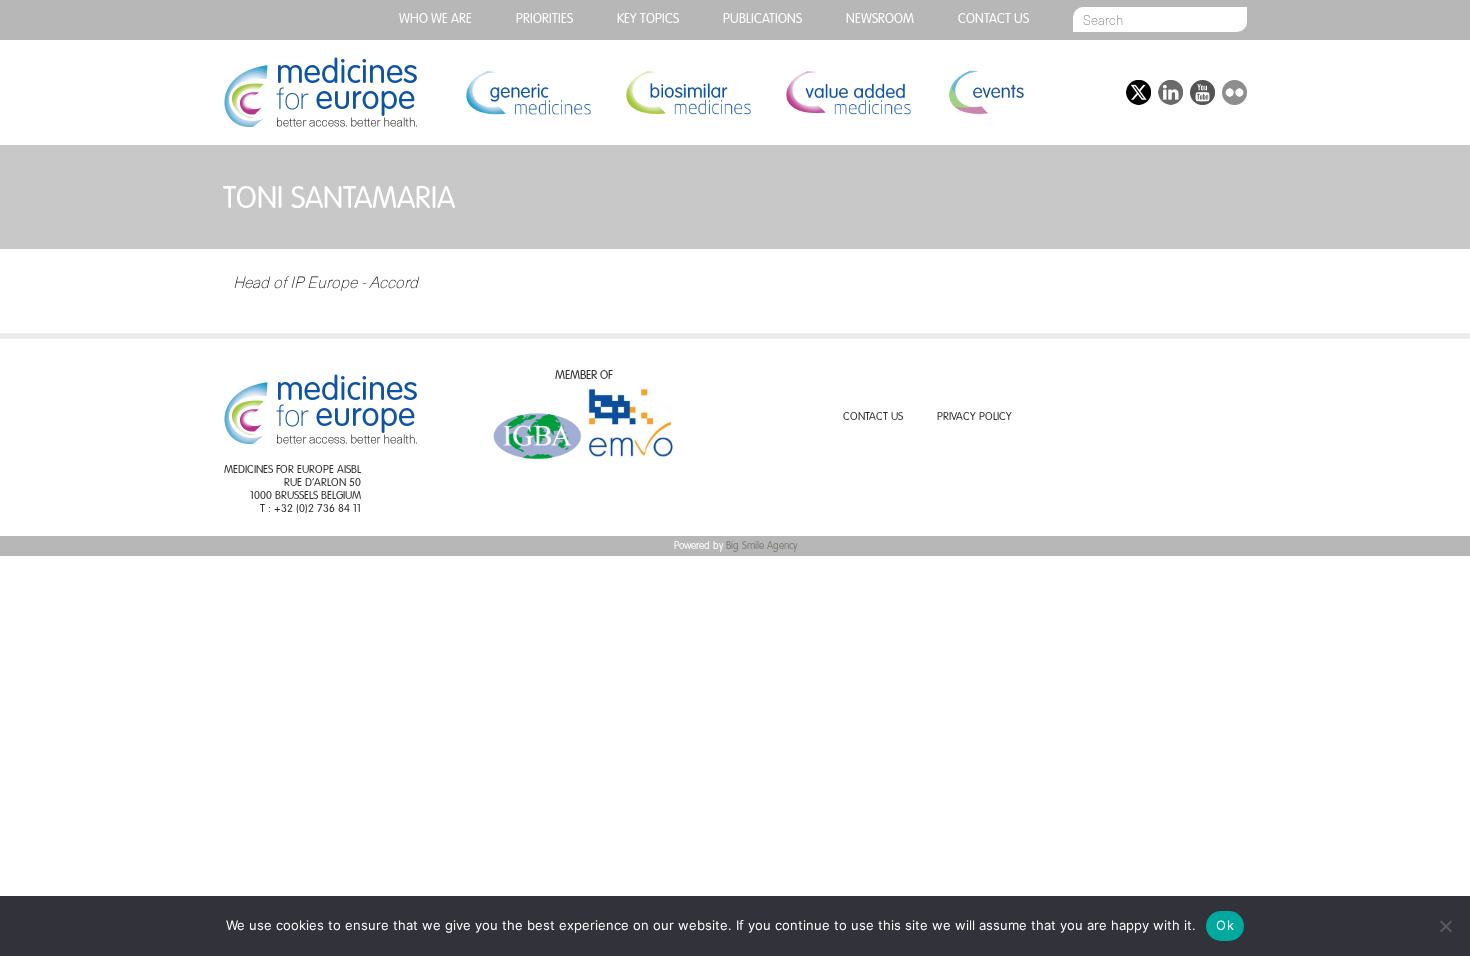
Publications (762, 19)
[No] (1445, 926)
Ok (1225, 925)
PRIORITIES (544, 19)
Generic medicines (528, 92)
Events (985, 92)
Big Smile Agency (761, 546)
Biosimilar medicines (688, 92)
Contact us (993, 19)
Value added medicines (848, 92)
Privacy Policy (974, 417)
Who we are (435, 19)
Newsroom (880, 19)
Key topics (648, 19)
